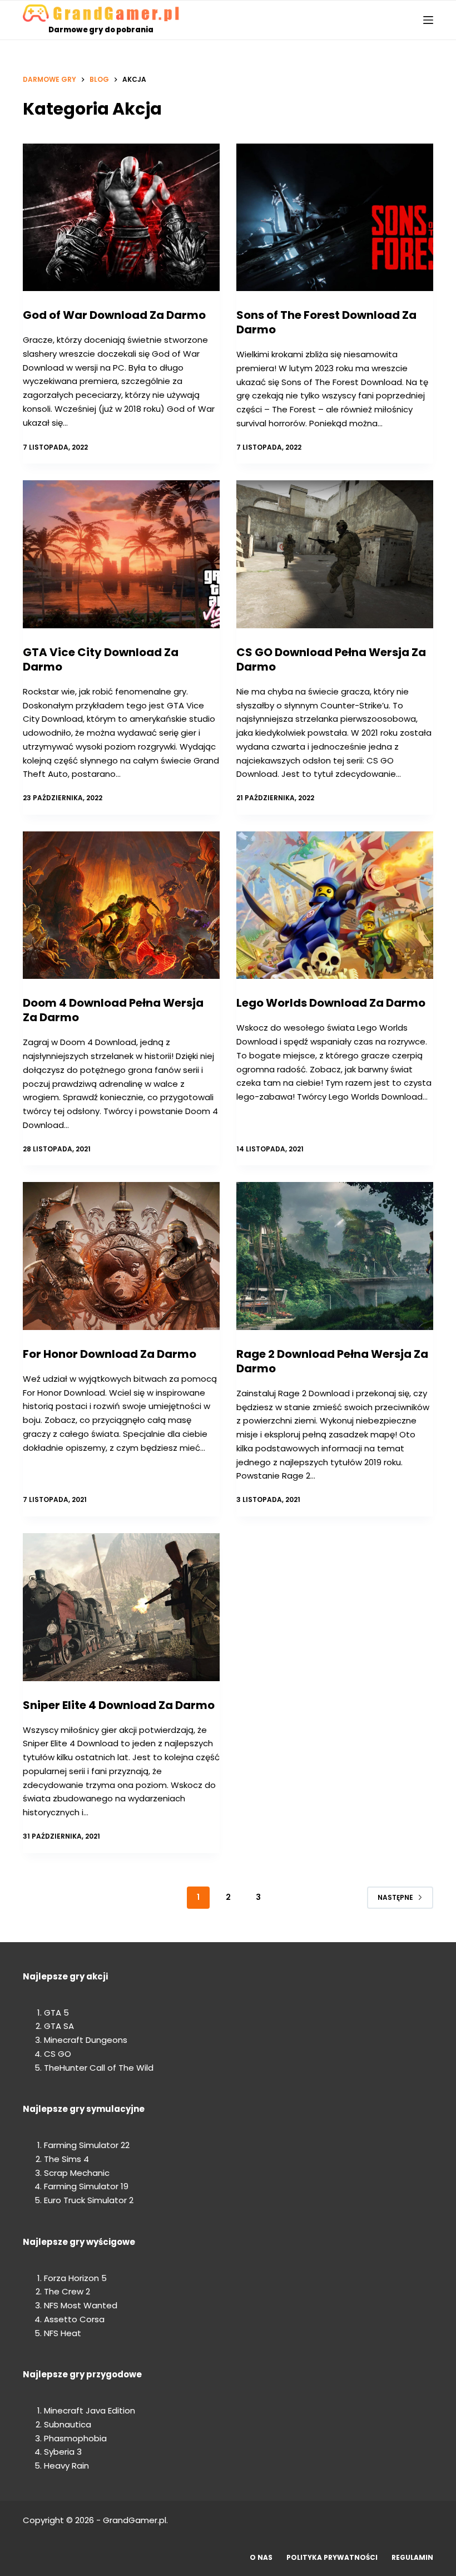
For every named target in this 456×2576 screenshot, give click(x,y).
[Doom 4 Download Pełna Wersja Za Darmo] (121, 905)
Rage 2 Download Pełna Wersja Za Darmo (332, 1361)
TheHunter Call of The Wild (99, 2068)
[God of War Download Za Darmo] (121, 218)
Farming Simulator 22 (87, 2145)
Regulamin (412, 2558)
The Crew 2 (67, 2291)
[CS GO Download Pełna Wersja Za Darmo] (335, 554)
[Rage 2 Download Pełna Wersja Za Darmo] (335, 1256)
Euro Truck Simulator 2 (89, 2200)
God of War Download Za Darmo (114, 315)
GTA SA (59, 2026)
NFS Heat (63, 2333)
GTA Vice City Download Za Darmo (101, 659)
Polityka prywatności (332, 2558)
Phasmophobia (75, 2438)
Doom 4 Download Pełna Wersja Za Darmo (113, 1010)
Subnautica (68, 2424)
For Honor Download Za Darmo (110, 1354)
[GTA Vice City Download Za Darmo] (121, 554)
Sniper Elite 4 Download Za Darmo (119, 1705)
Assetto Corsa (74, 2319)
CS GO (58, 2054)
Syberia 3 (63, 2452)
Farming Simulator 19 (86, 2186)
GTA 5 (56, 2013)
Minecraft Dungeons (86, 2040)
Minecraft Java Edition (90, 2410)
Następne (395, 1897)
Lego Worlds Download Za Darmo (331, 1003)
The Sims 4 (66, 2159)
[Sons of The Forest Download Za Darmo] (335, 218)
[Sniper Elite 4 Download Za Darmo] (121, 1607)
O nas (261, 2558)
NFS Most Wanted (81, 2305)
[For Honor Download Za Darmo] (121, 1256)
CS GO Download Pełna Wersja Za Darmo (331, 659)
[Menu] (428, 20)
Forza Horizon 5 (75, 2278)
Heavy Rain (66, 2466)
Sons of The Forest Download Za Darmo (326, 322)
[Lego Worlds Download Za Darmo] (335, 905)
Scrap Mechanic (77, 2173)
